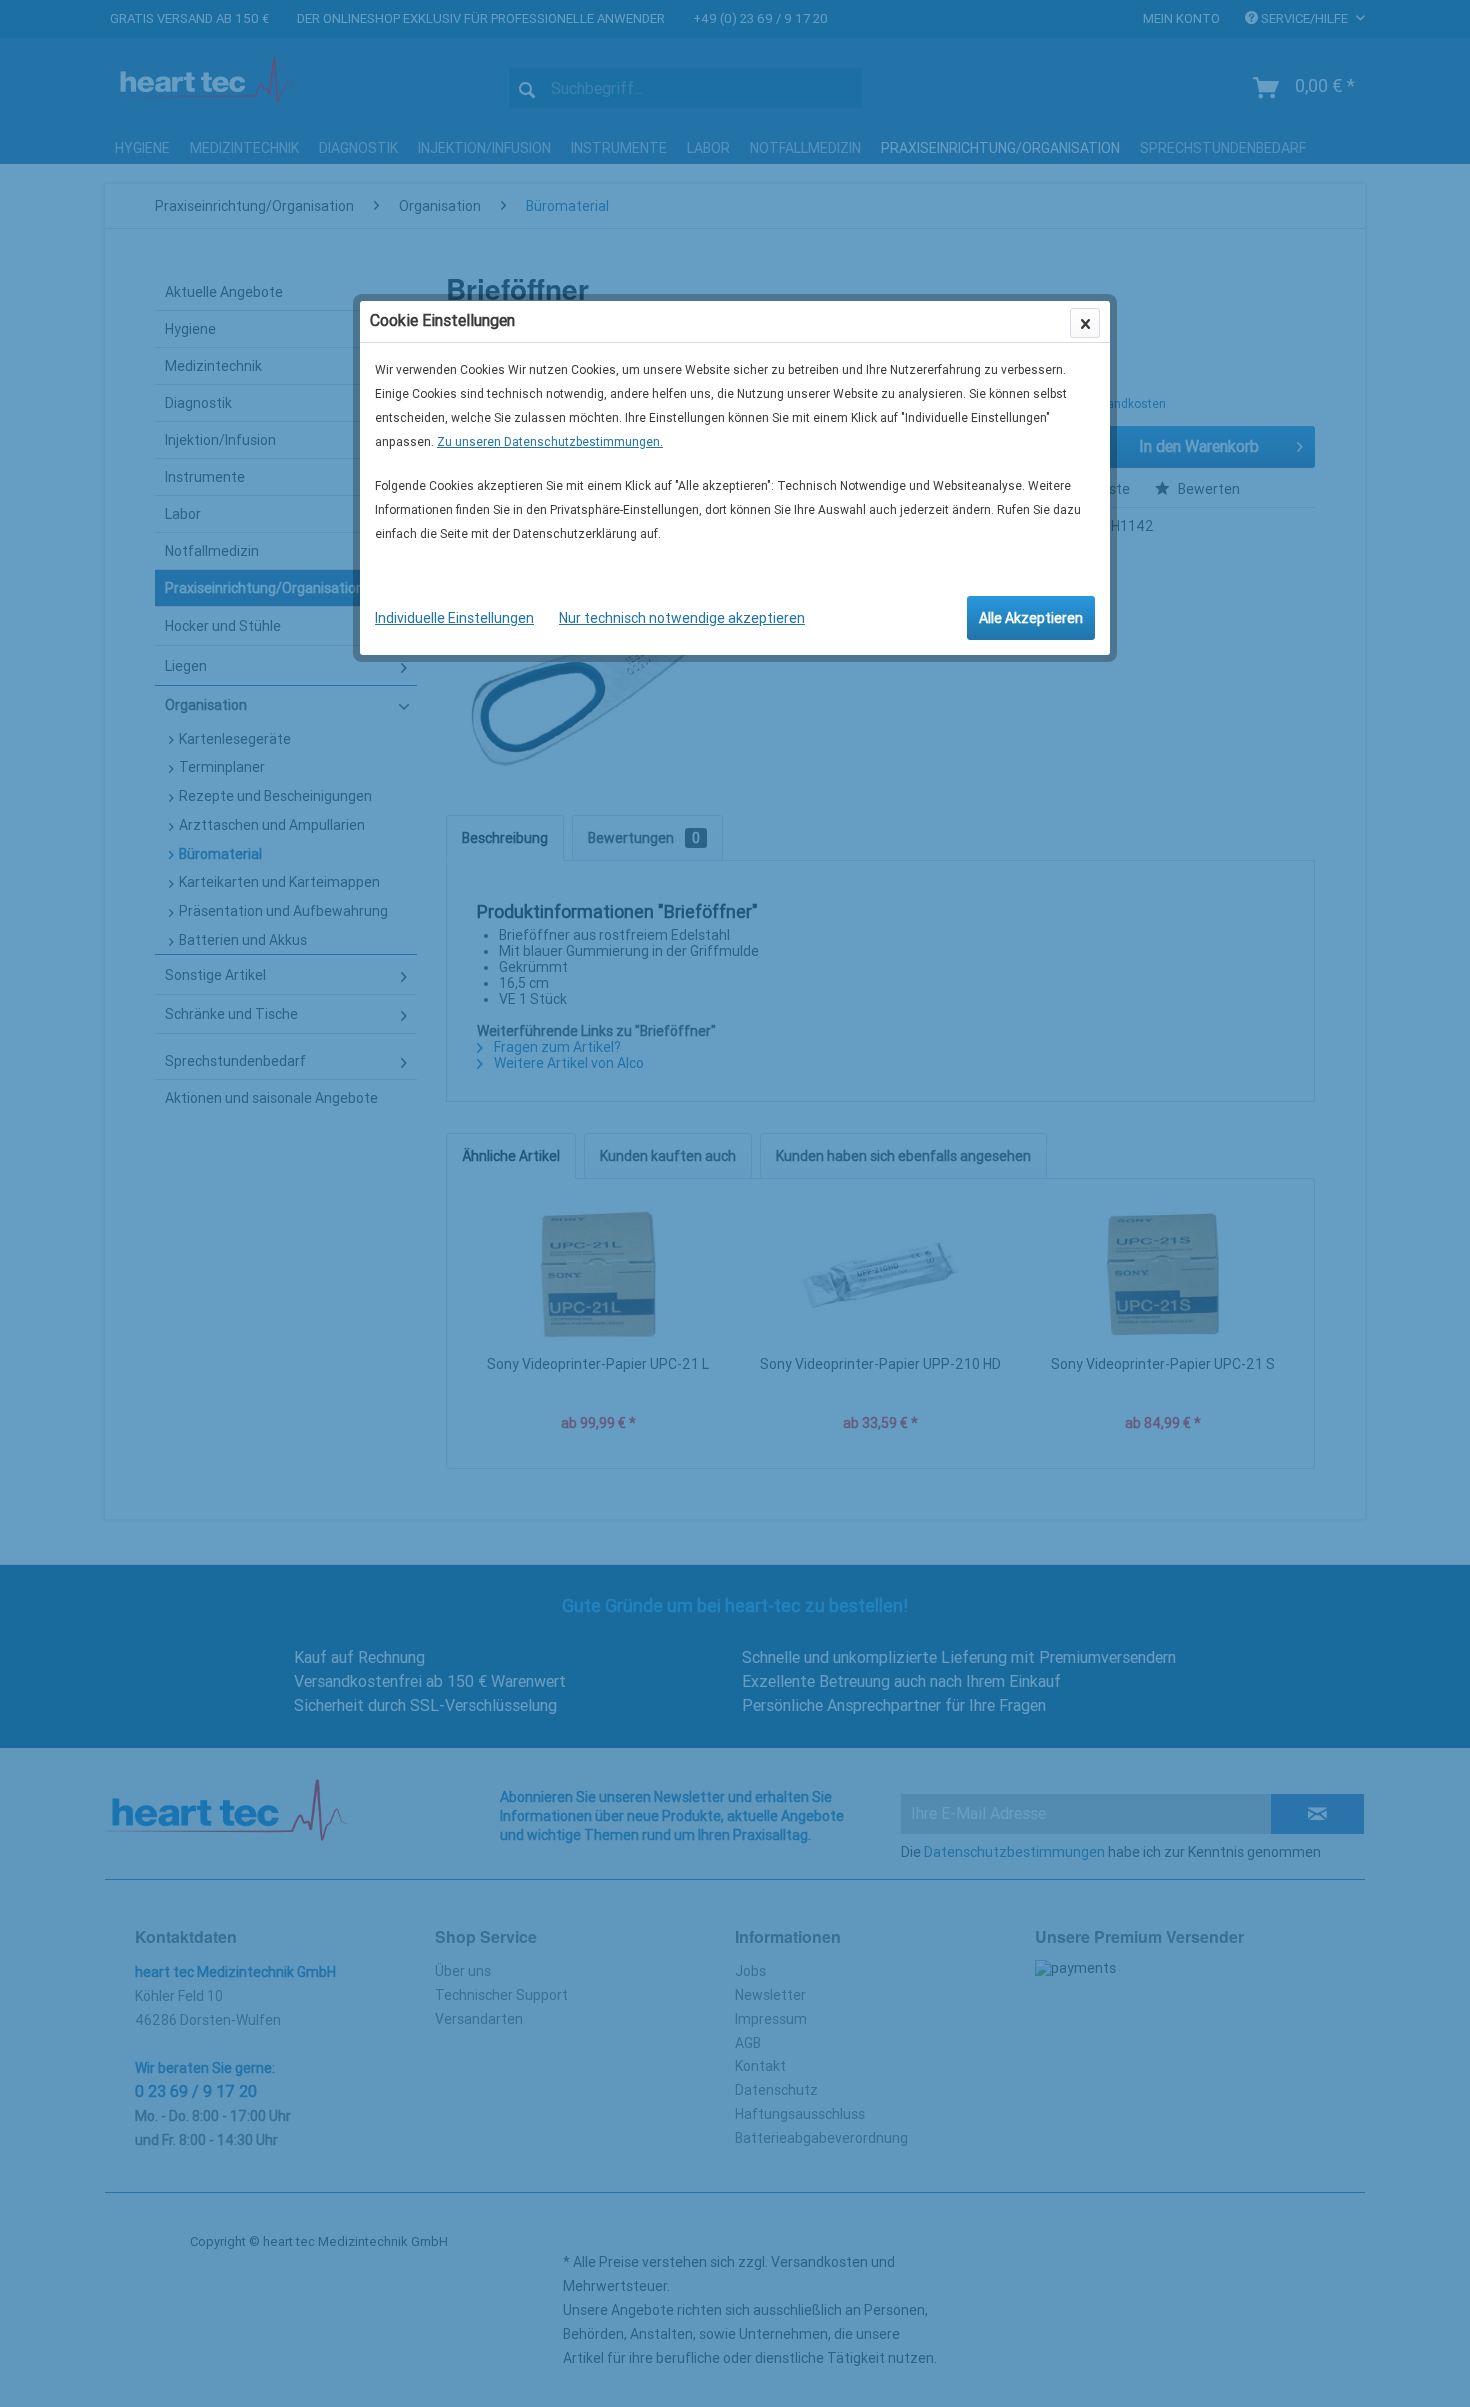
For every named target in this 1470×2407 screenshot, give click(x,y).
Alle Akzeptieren (1031, 618)
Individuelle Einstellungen (454, 618)
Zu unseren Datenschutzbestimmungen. (550, 442)
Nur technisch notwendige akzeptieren (682, 618)
